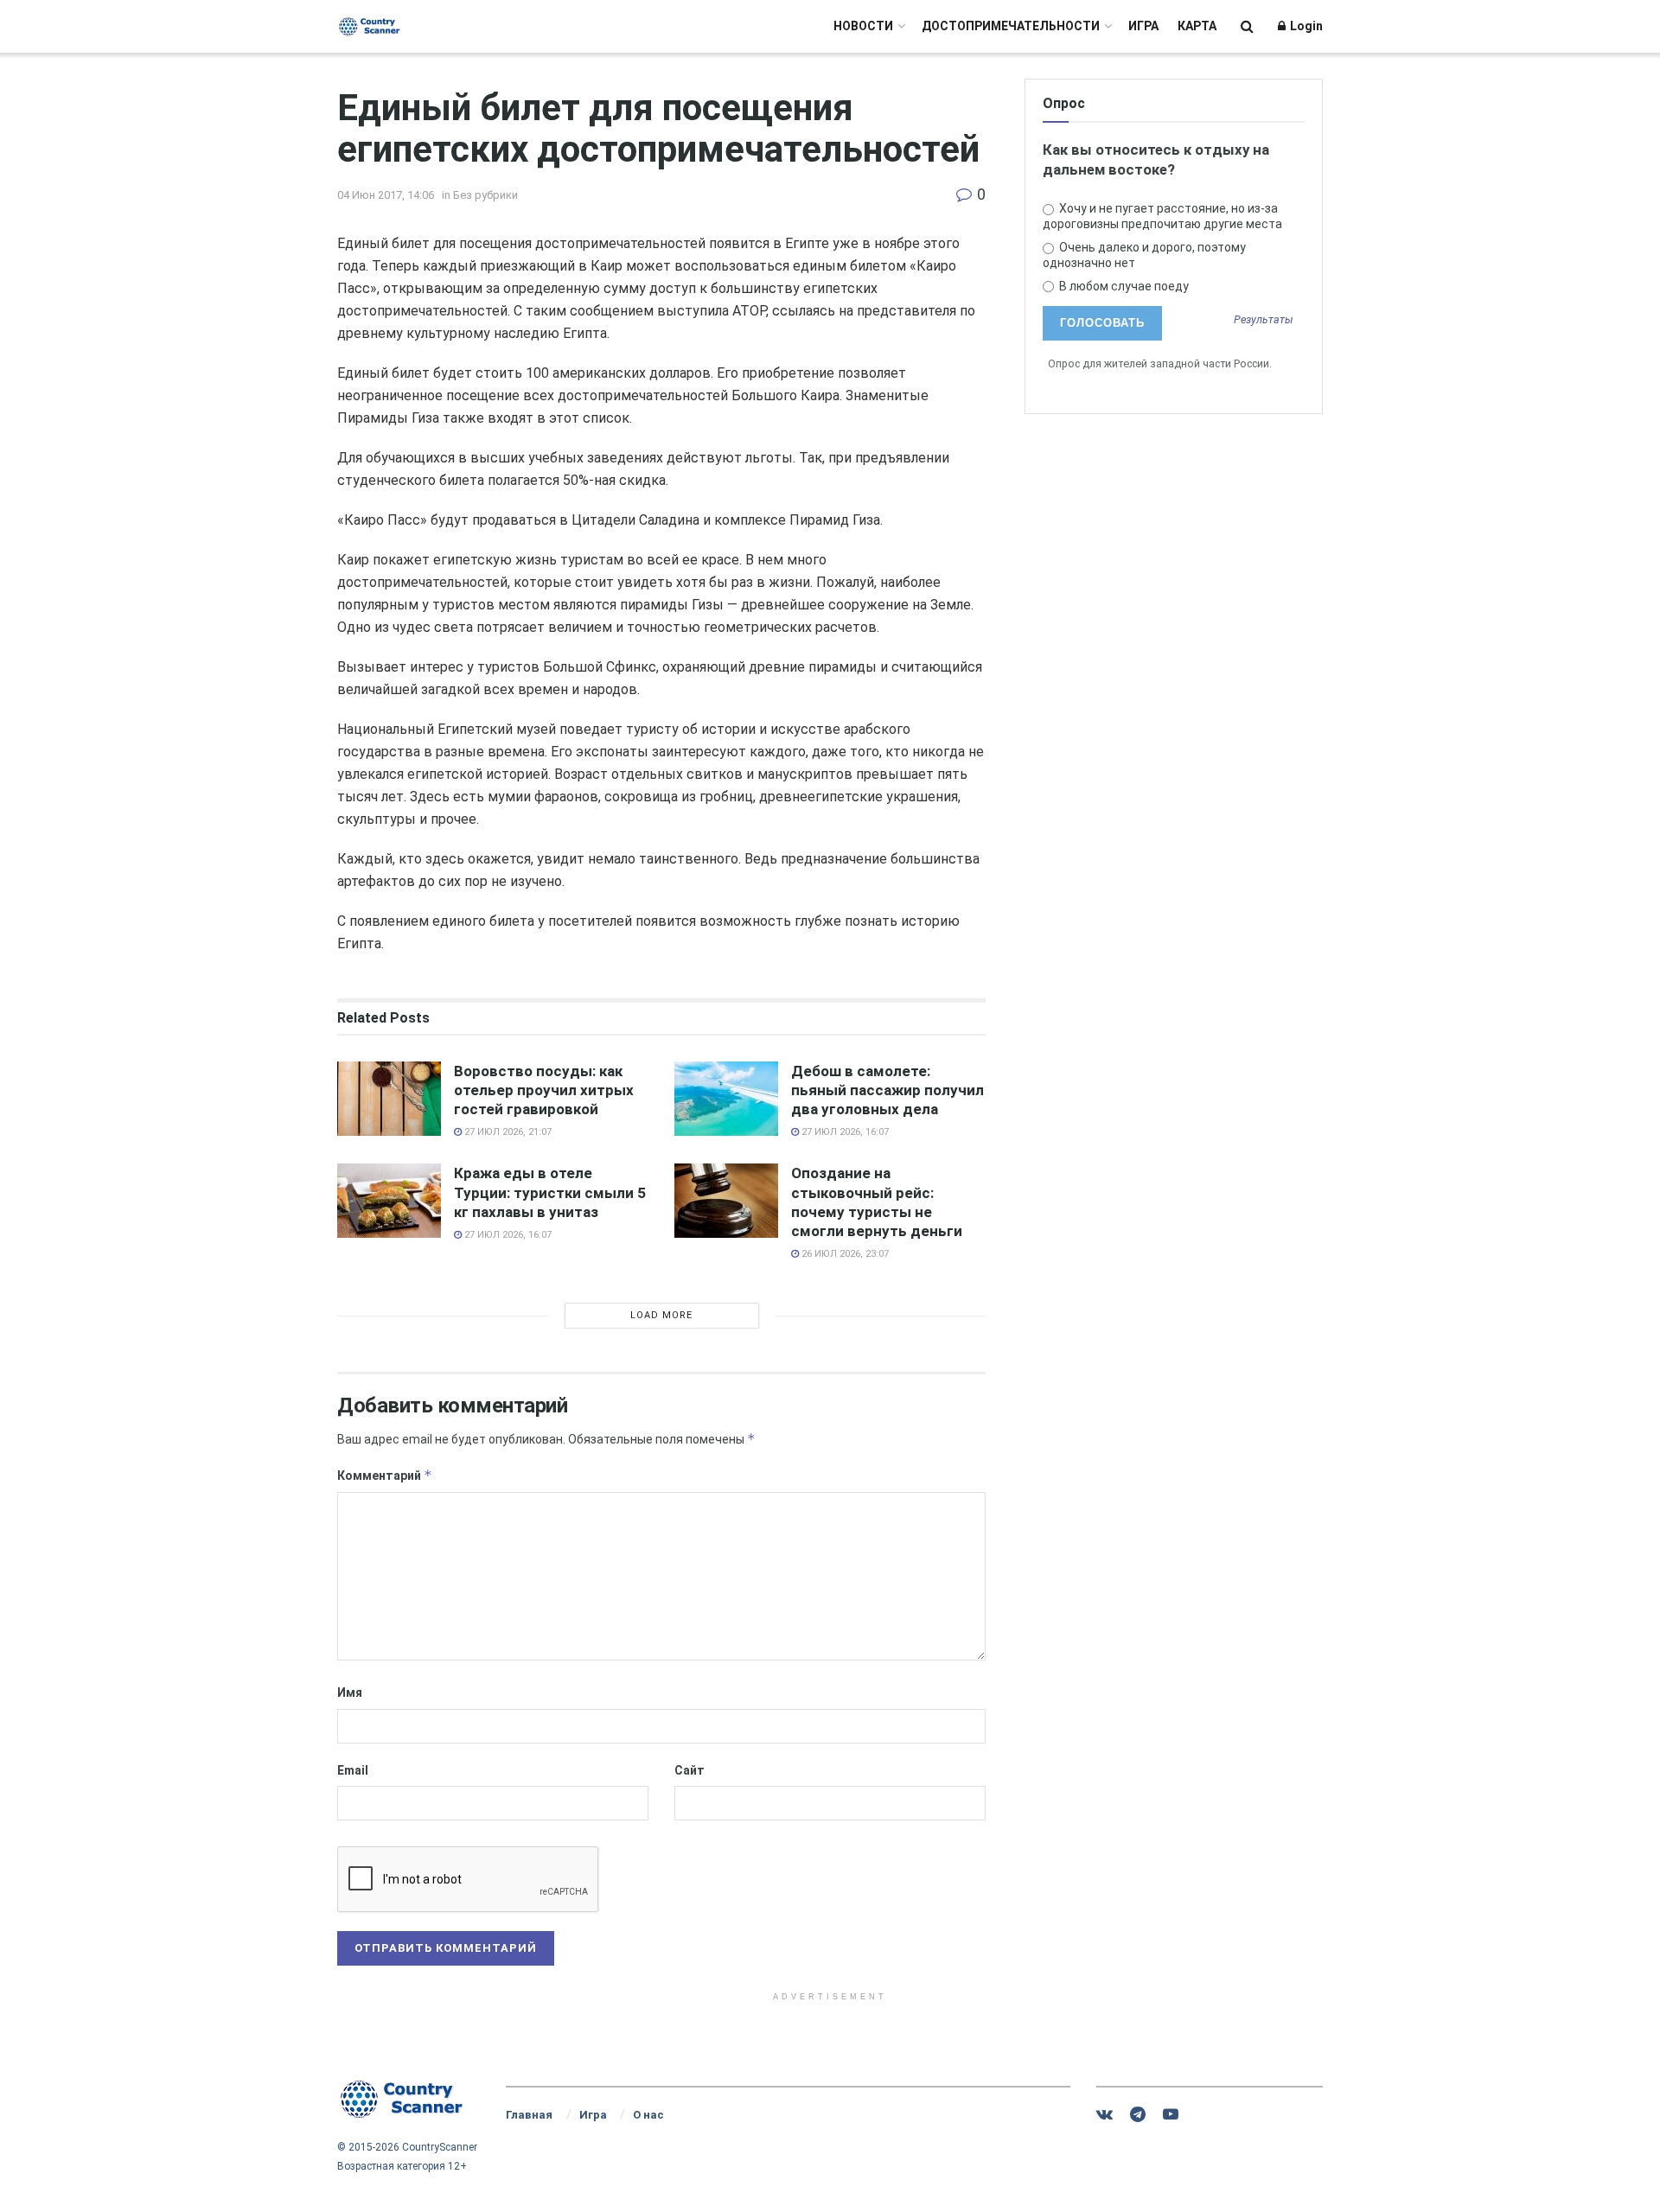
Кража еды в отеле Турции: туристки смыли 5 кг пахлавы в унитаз (550, 1192)
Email (353, 1770)
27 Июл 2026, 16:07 (844, 1132)
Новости (863, 26)
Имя (350, 1692)
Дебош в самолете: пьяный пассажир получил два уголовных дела (887, 1090)
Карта (1197, 26)
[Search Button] (1247, 26)
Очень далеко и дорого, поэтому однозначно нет (1144, 255)
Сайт (690, 1770)
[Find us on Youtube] (1171, 2115)
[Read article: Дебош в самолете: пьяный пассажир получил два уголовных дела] (726, 1099)
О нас (648, 2115)
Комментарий (385, 1475)
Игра (1143, 26)
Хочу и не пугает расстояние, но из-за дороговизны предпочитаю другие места (1162, 216)
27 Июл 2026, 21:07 (507, 1132)
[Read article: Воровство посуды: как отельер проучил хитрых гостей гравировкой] (389, 1099)
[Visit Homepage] (370, 26)
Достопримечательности (1011, 26)
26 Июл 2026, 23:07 (844, 1254)
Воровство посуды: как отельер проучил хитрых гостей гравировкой (544, 1090)
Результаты (1264, 320)
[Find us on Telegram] (1138, 2115)
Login (1305, 26)
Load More (661, 1315)
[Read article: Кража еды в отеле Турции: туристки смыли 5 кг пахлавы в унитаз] (389, 1201)
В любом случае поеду (1123, 286)
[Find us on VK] (1105, 2115)
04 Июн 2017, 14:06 (386, 195)
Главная (529, 2115)
